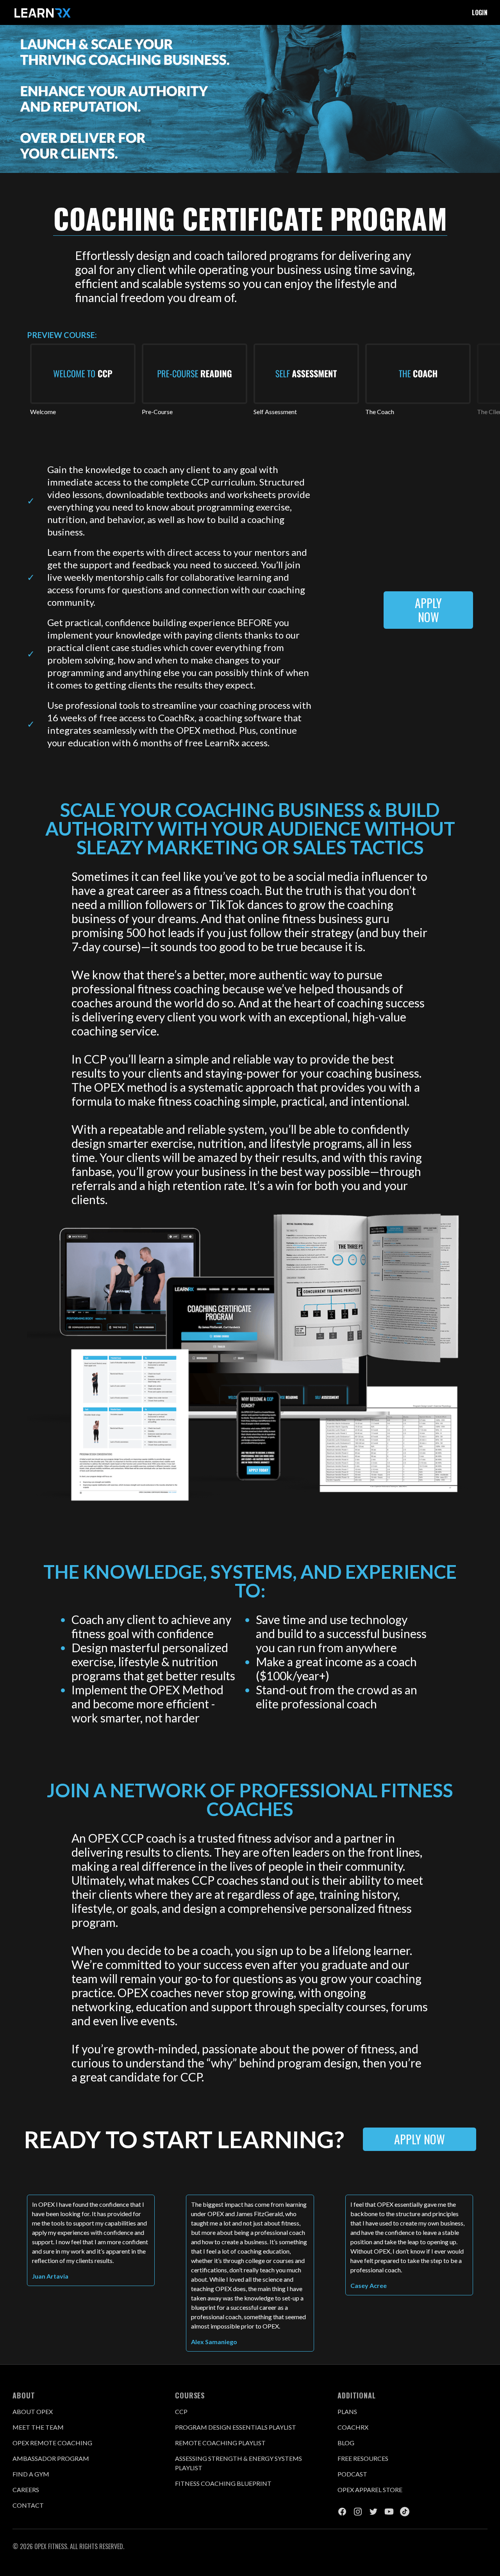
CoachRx (353, 2427)
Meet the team (38, 2427)
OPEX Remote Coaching (52, 2443)
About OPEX (33, 2411)
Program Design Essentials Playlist (236, 2427)
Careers (26, 2490)
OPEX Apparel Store (370, 2490)
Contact (28, 2505)
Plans (347, 2411)
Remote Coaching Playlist (220, 2443)
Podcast (352, 2474)
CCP (181, 2411)
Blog (346, 2443)
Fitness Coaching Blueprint (223, 2483)
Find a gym (31, 2474)
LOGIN (480, 12)
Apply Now (428, 610)
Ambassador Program (51, 2458)
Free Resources (363, 2458)
